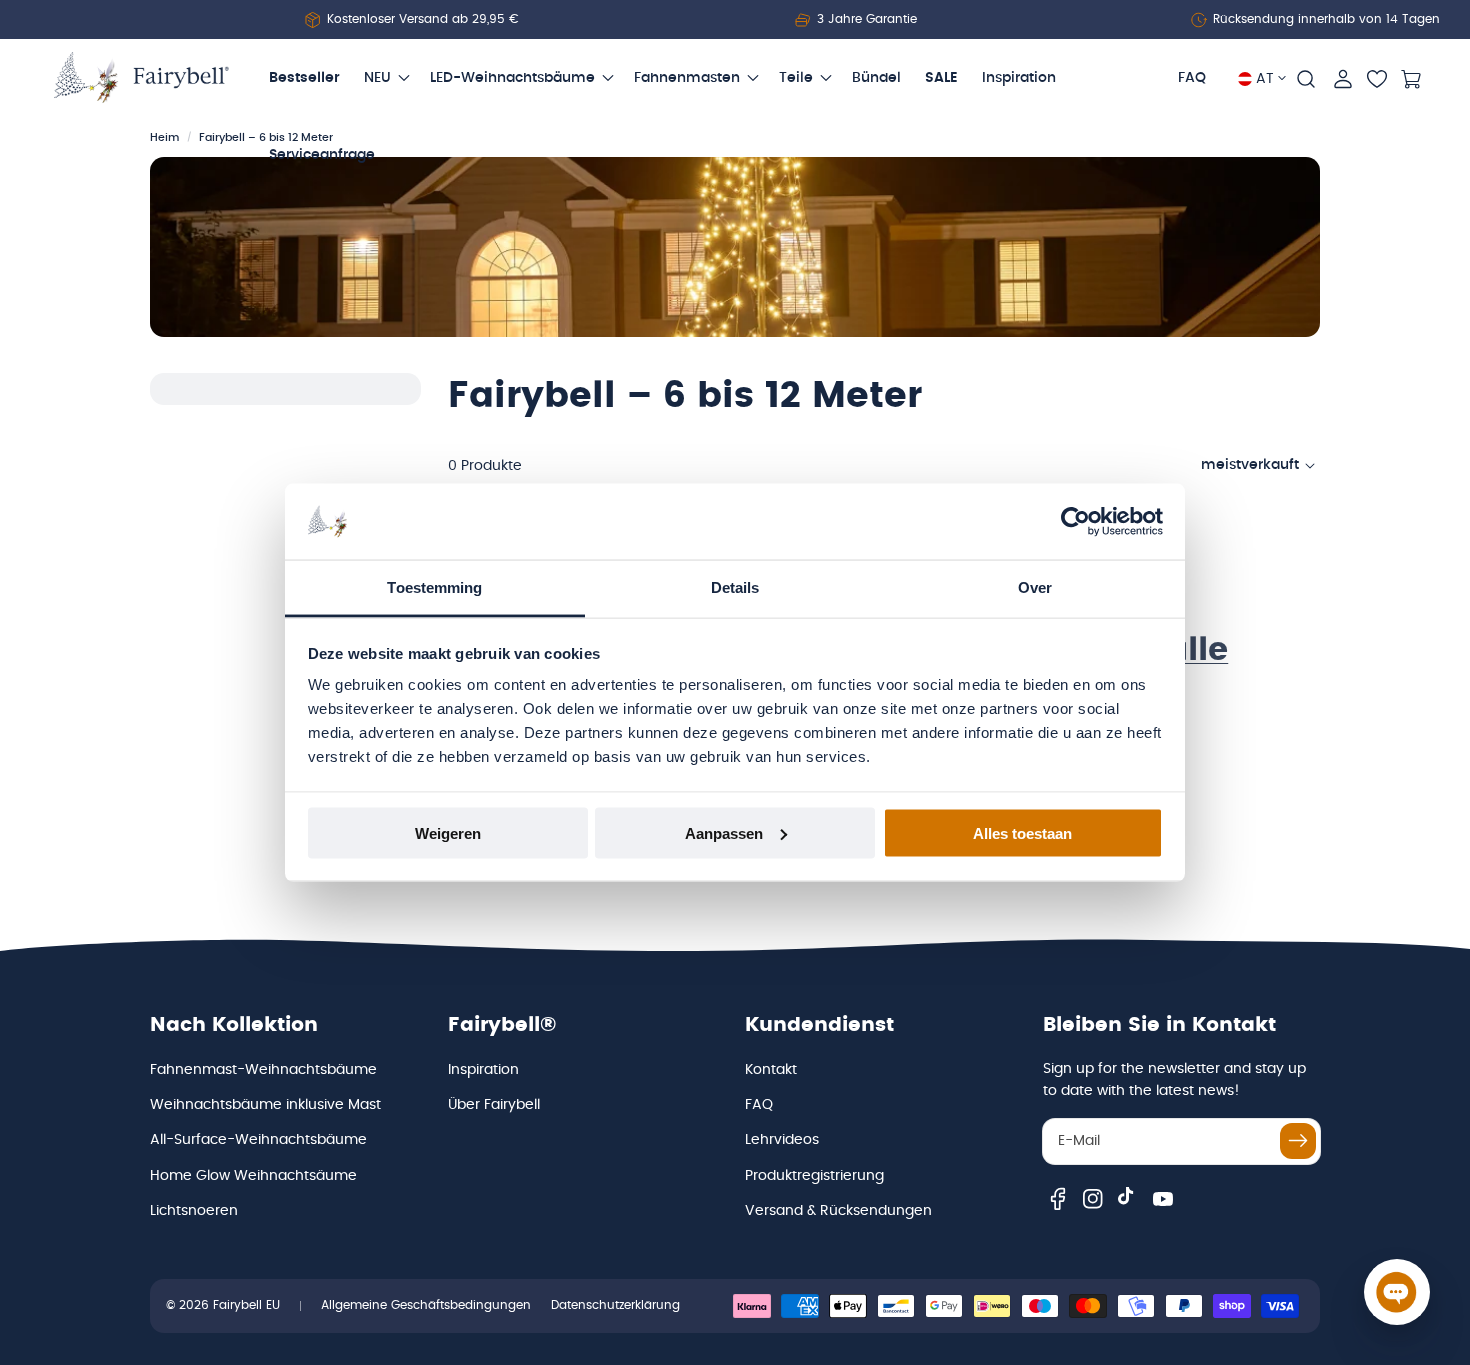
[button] (1306, 79)
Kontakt (771, 1070)
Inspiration (483, 1070)
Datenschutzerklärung (615, 1305)
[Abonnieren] (1298, 1141)
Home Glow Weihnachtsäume (253, 1176)
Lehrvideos (782, 1140)
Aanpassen (724, 832)
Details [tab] (735, 587)
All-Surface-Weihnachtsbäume (258, 1140)
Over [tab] (1035, 587)
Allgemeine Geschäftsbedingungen (426, 1305)
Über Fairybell (494, 1105)
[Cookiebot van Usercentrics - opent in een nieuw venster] (1075, 522)
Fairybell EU (246, 1305)
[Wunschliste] (1377, 79)
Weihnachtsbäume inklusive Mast (265, 1105)
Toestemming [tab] (434, 587)
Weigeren (448, 832)
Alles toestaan (1022, 832)
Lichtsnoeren (194, 1211)
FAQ (759, 1105)
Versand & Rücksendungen (838, 1211)
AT (1265, 79)
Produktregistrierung (814, 1176)
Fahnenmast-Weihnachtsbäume (263, 1070)
